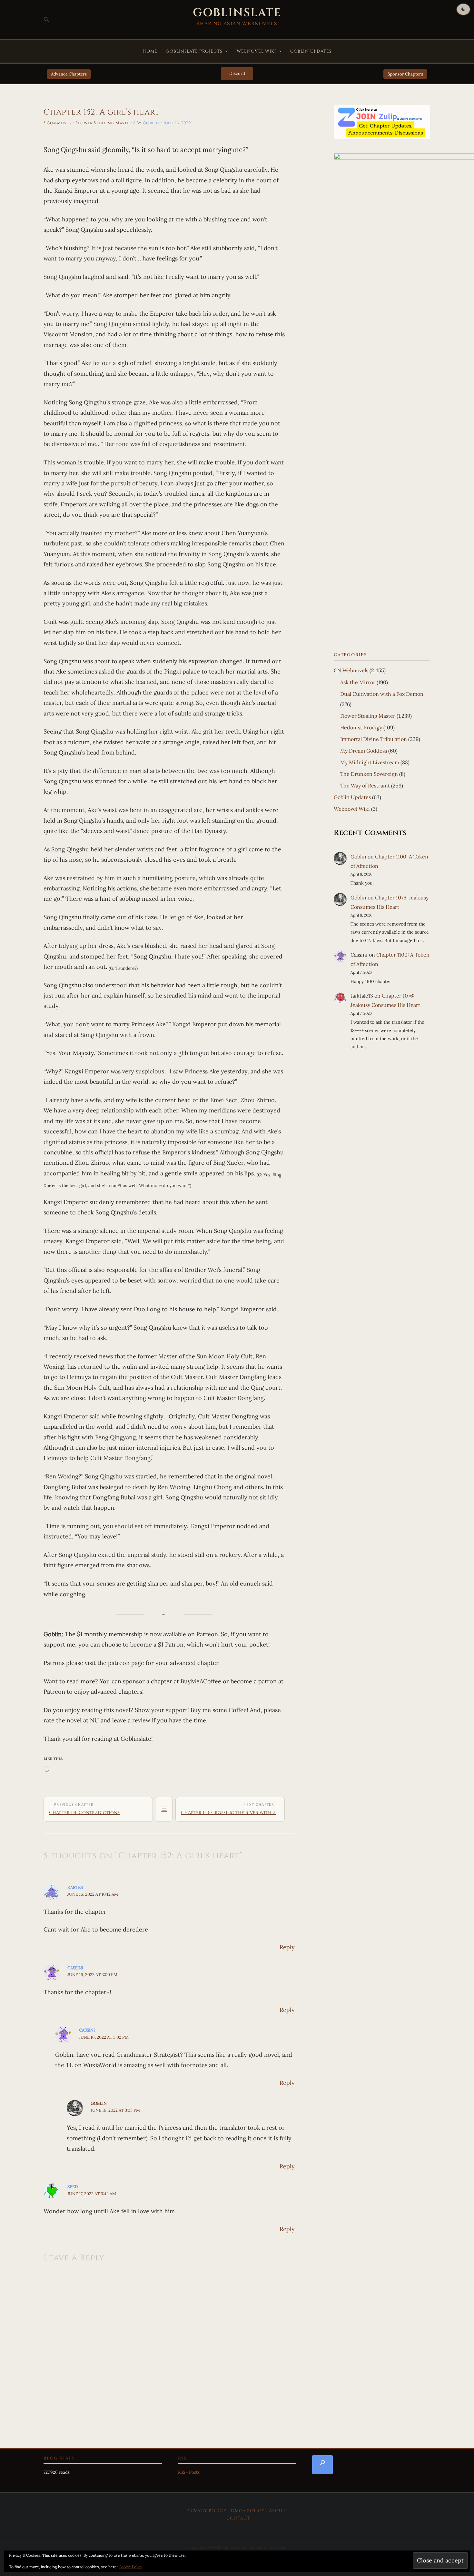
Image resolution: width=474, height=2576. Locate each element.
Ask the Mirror (358, 682)
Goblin (99, 2103)
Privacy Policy (207, 2511)
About (277, 2511)
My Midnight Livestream (370, 762)
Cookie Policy (130, 2567)
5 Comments (57, 123)
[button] (46, 20)
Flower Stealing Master (104, 123)
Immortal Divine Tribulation (374, 739)
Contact (238, 2518)
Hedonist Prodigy (361, 727)
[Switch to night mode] (463, 9)
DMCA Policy (248, 2511)
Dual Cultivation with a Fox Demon (382, 694)
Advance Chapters (69, 74)
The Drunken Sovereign (369, 774)
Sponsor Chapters (405, 74)
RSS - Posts (189, 2472)
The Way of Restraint (365, 786)
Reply (287, 1947)
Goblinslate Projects (194, 51)
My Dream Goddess (364, 751)
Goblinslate (237, 13)
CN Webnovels (351, 670)
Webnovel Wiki (257, 51)
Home (150, 51)
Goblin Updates (311, 51)
